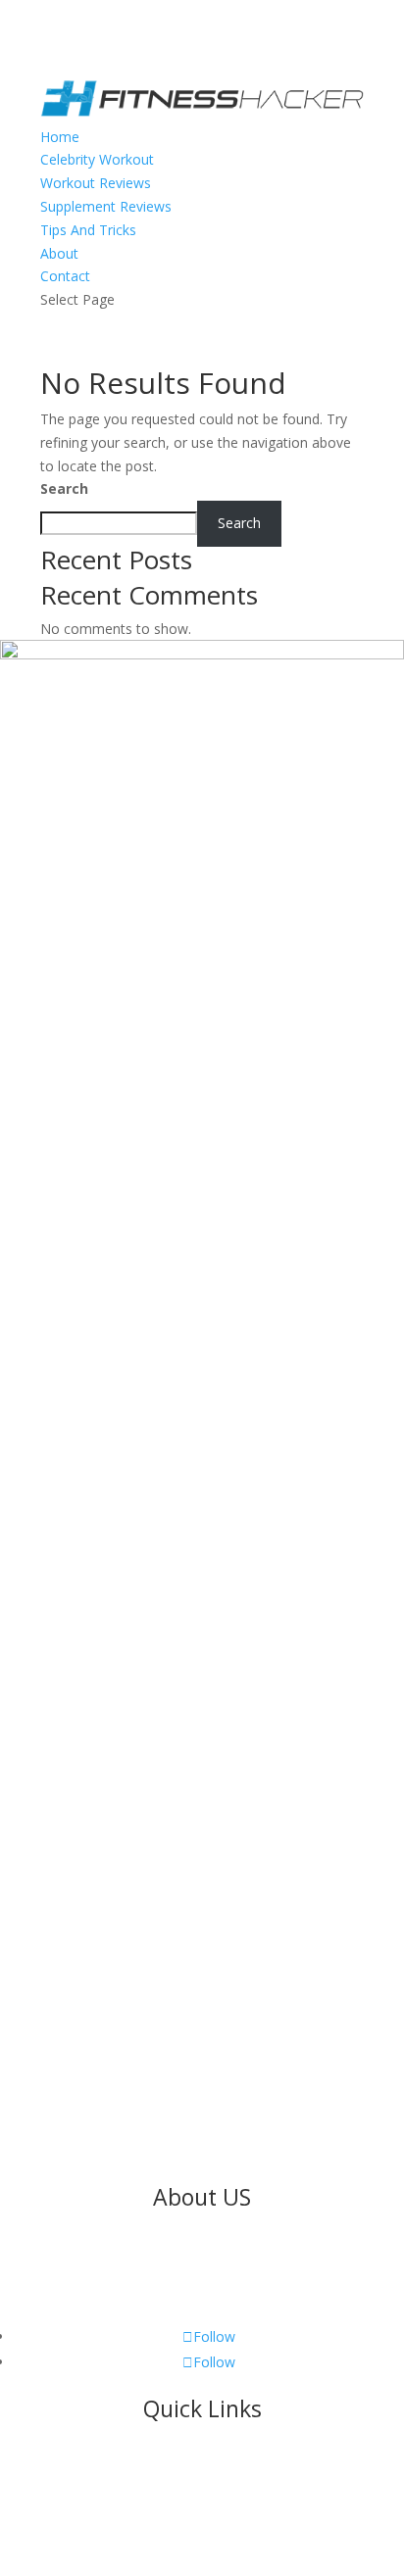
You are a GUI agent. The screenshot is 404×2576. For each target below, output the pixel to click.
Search (64, 488)
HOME (202, 2471)
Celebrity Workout (97, 159)
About (59, 253)
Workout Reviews (96, 183)
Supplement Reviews (106, 206)
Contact (65, 276)
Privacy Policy (202, 2517)
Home (60, 137)
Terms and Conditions (306, 2540)
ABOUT (202, 2493)
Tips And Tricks (88, 230)
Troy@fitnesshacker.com (124, 2174)
